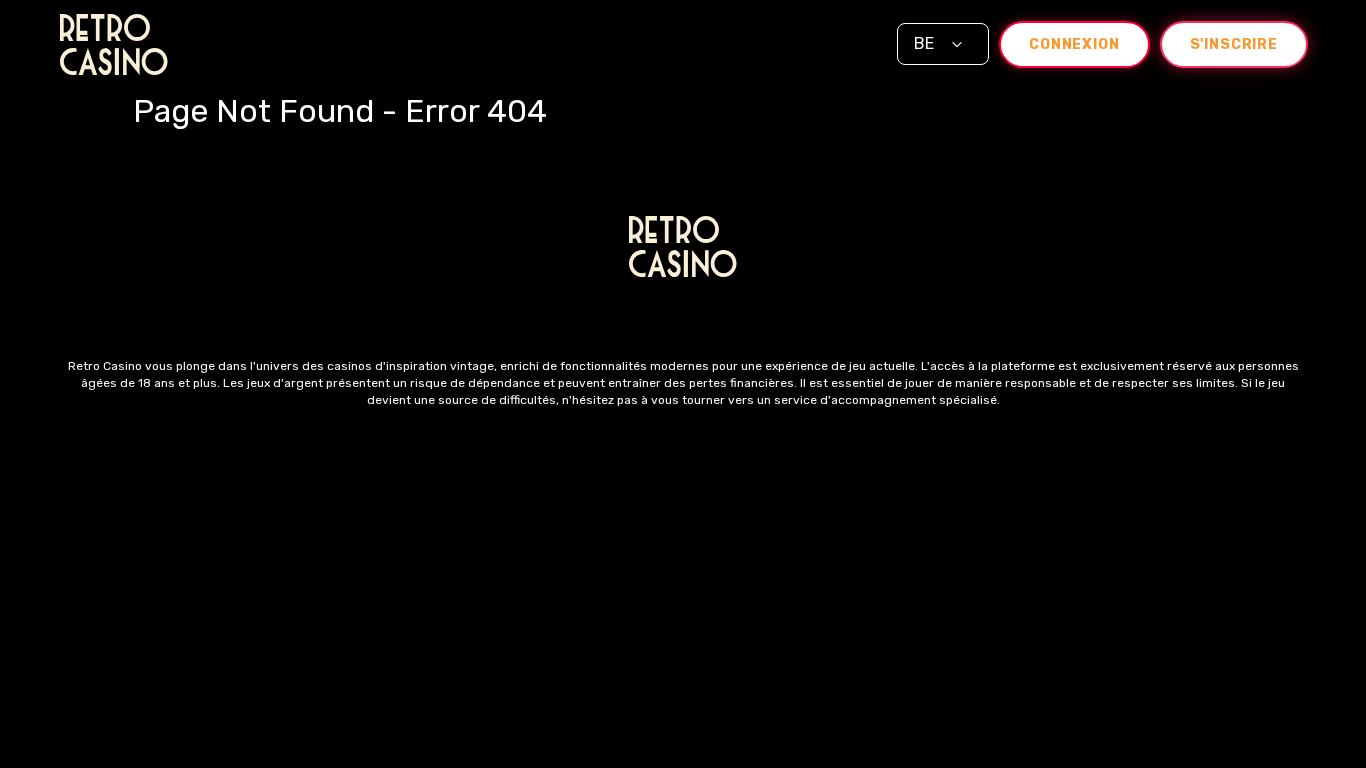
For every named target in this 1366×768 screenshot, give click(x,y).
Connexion (1074, 44)
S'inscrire (1234, 44)
